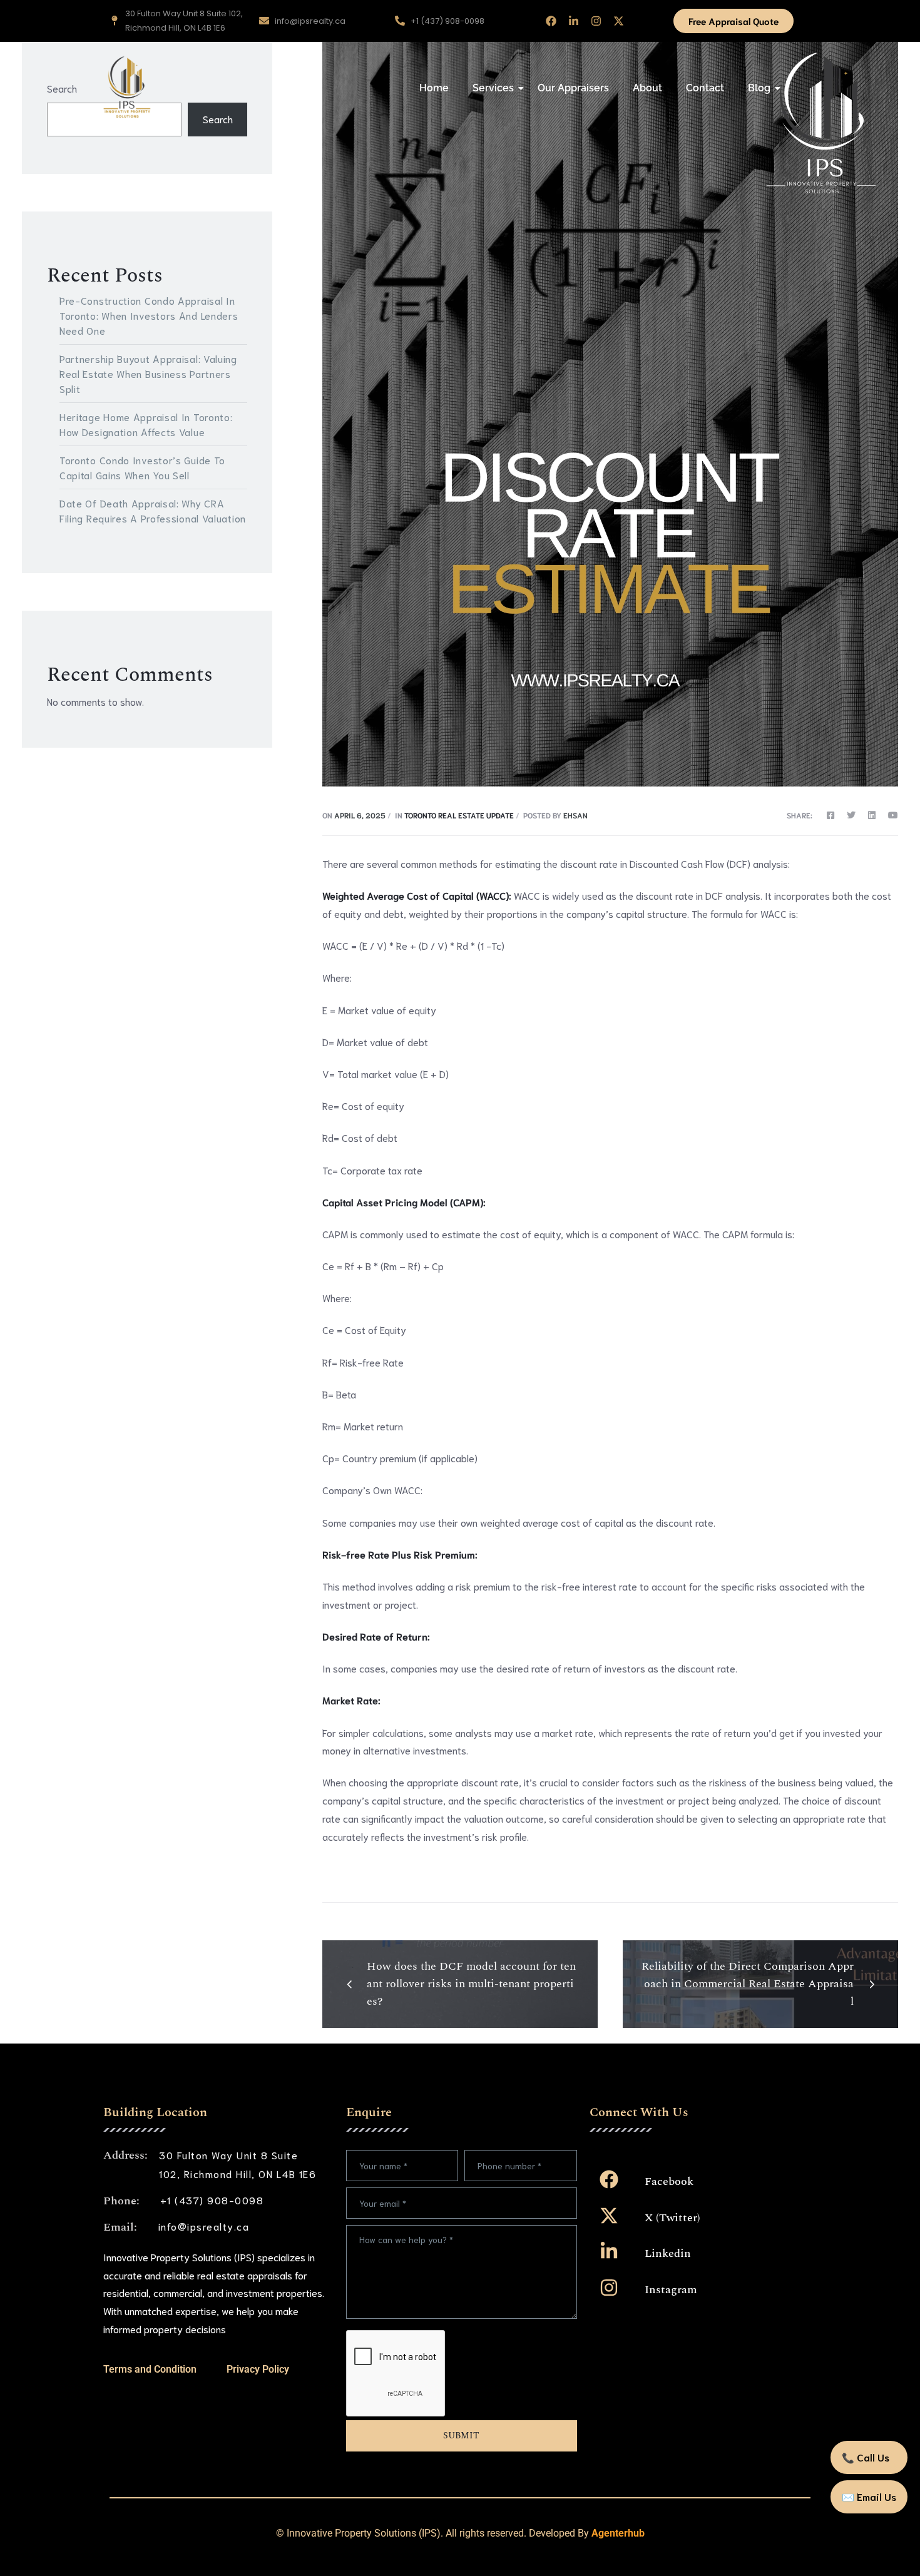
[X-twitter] (619, 21)
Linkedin (668, 2253)
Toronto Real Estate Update (459, 815)
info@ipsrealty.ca (204, 2226)
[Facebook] (551, 21)
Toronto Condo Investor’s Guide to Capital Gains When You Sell (142, 467)
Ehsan (575, 815)
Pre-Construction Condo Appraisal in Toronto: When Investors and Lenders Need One (149, 315)
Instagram (671, 2290)
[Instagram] (596, 21)
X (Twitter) (672, 2218)
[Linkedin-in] (574, 21)
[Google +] (890, 815)
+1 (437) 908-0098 (212, 2200)
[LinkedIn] (872, 815)
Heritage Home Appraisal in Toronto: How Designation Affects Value (146, 424)
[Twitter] (851, 815)
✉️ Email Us (869, 2496)
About (647, 88)
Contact (705, 88)
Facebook (669, 2181)
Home (434, 88)
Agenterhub (618, 2533)
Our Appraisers (573, 88)
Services (493, 88)
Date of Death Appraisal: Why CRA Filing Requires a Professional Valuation (153, 510)
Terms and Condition (150, 2369)
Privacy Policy (258, 2369)
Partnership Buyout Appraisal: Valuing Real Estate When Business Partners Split (148, 373)
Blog (759, 88)
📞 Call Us (866, 2457)
